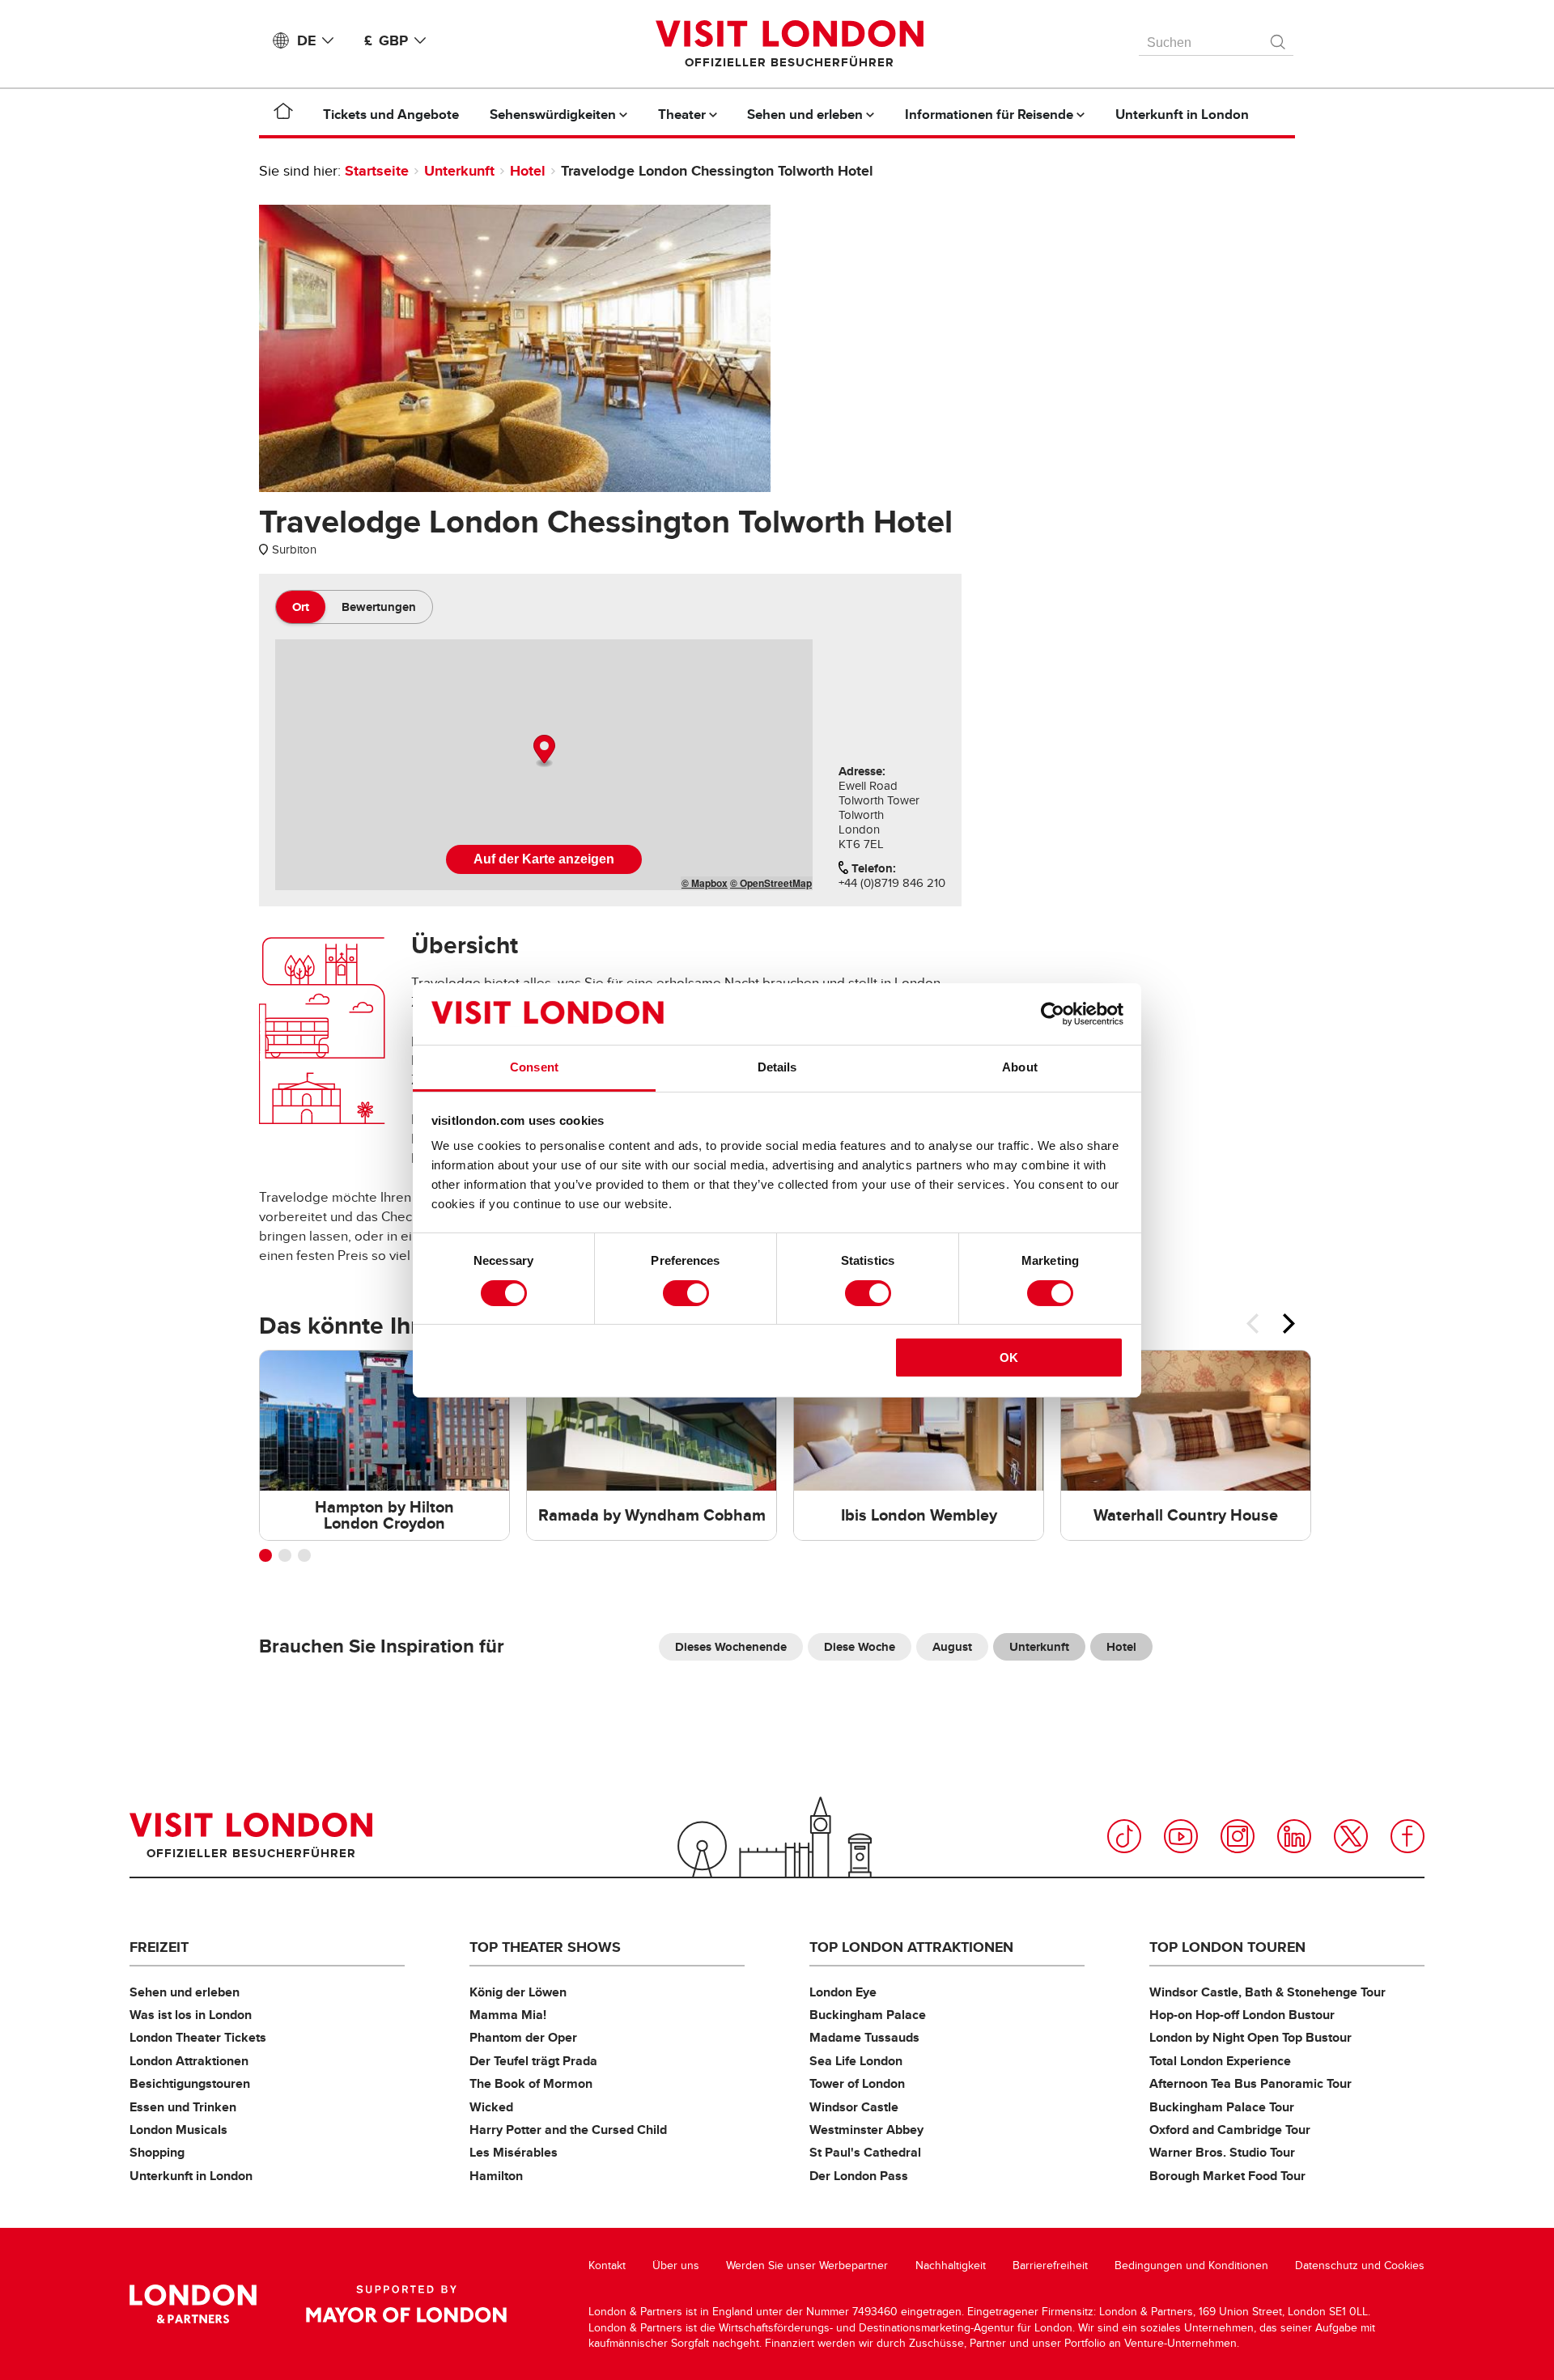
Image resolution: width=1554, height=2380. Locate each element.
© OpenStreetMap (771, 883)
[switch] (686, 1293)
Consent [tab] (534, 1067)
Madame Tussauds (864, 2037)
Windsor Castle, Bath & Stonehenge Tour (1267, 1992)
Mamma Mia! (508, 2015)
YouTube (1181, 1836)
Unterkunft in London (191, 2176)
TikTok (1124, 1836)
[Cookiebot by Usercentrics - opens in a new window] (1053, 1014)
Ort (301, 607)
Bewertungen (379, 607)
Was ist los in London (191, 2015)
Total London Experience (1220, 2061)
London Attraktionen (189, 2061)
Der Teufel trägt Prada (533, 2061)
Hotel (528, 171)
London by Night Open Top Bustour (1250, 2037)
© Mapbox (705, 883)
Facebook (1408, 1836)
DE (306, 40)
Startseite (377, 171)
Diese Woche (860, 1647)
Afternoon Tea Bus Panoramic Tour (1250, 2083)
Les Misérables (514, 2152)
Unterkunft (459, 171)
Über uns (676, 2265)
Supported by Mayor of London (406, 2304)
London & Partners (193, 2304)
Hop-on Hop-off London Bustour (1242, 2015)
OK (1009, 1358)
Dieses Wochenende (731, 1647)
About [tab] (1020, 1067)
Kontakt (607, 2265)
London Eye (843, 1992)
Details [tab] (777, 1067)
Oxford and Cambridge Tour (1230, 2130)
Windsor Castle (854, 2107)
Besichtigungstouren (190, 2083)
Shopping (157, 2152)
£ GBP (386, 40)
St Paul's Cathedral (865, 2152)
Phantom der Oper (523, 2037)
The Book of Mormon (531, 2083)
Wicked (491, 2107)
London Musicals (178, 2130)
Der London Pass (859, 2176)
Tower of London (857, 2083)
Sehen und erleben (185, 1992)
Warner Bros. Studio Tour (1222, 2152)
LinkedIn (1294, 1836)
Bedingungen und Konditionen (1191, 2265)
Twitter (1351, 1836)
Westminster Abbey (866, 2130)
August (952, 1647)
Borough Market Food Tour (1227, 2176)
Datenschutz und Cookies (1360, 2265)
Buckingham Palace (868, 2015)
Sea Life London (856, 2061)
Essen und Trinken (183, 2107)
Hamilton (496, 2176)
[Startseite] (283, 114)
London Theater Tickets (198, 2037)
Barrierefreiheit (1050, 2265)
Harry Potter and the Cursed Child (568, 2130)
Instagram (1238, 1836)
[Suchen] (1279, 38)
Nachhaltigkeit (951, 2265)
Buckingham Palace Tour (1222, 2107)
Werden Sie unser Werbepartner (807, 2265)
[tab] (301, 607)
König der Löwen (518, 1992)
